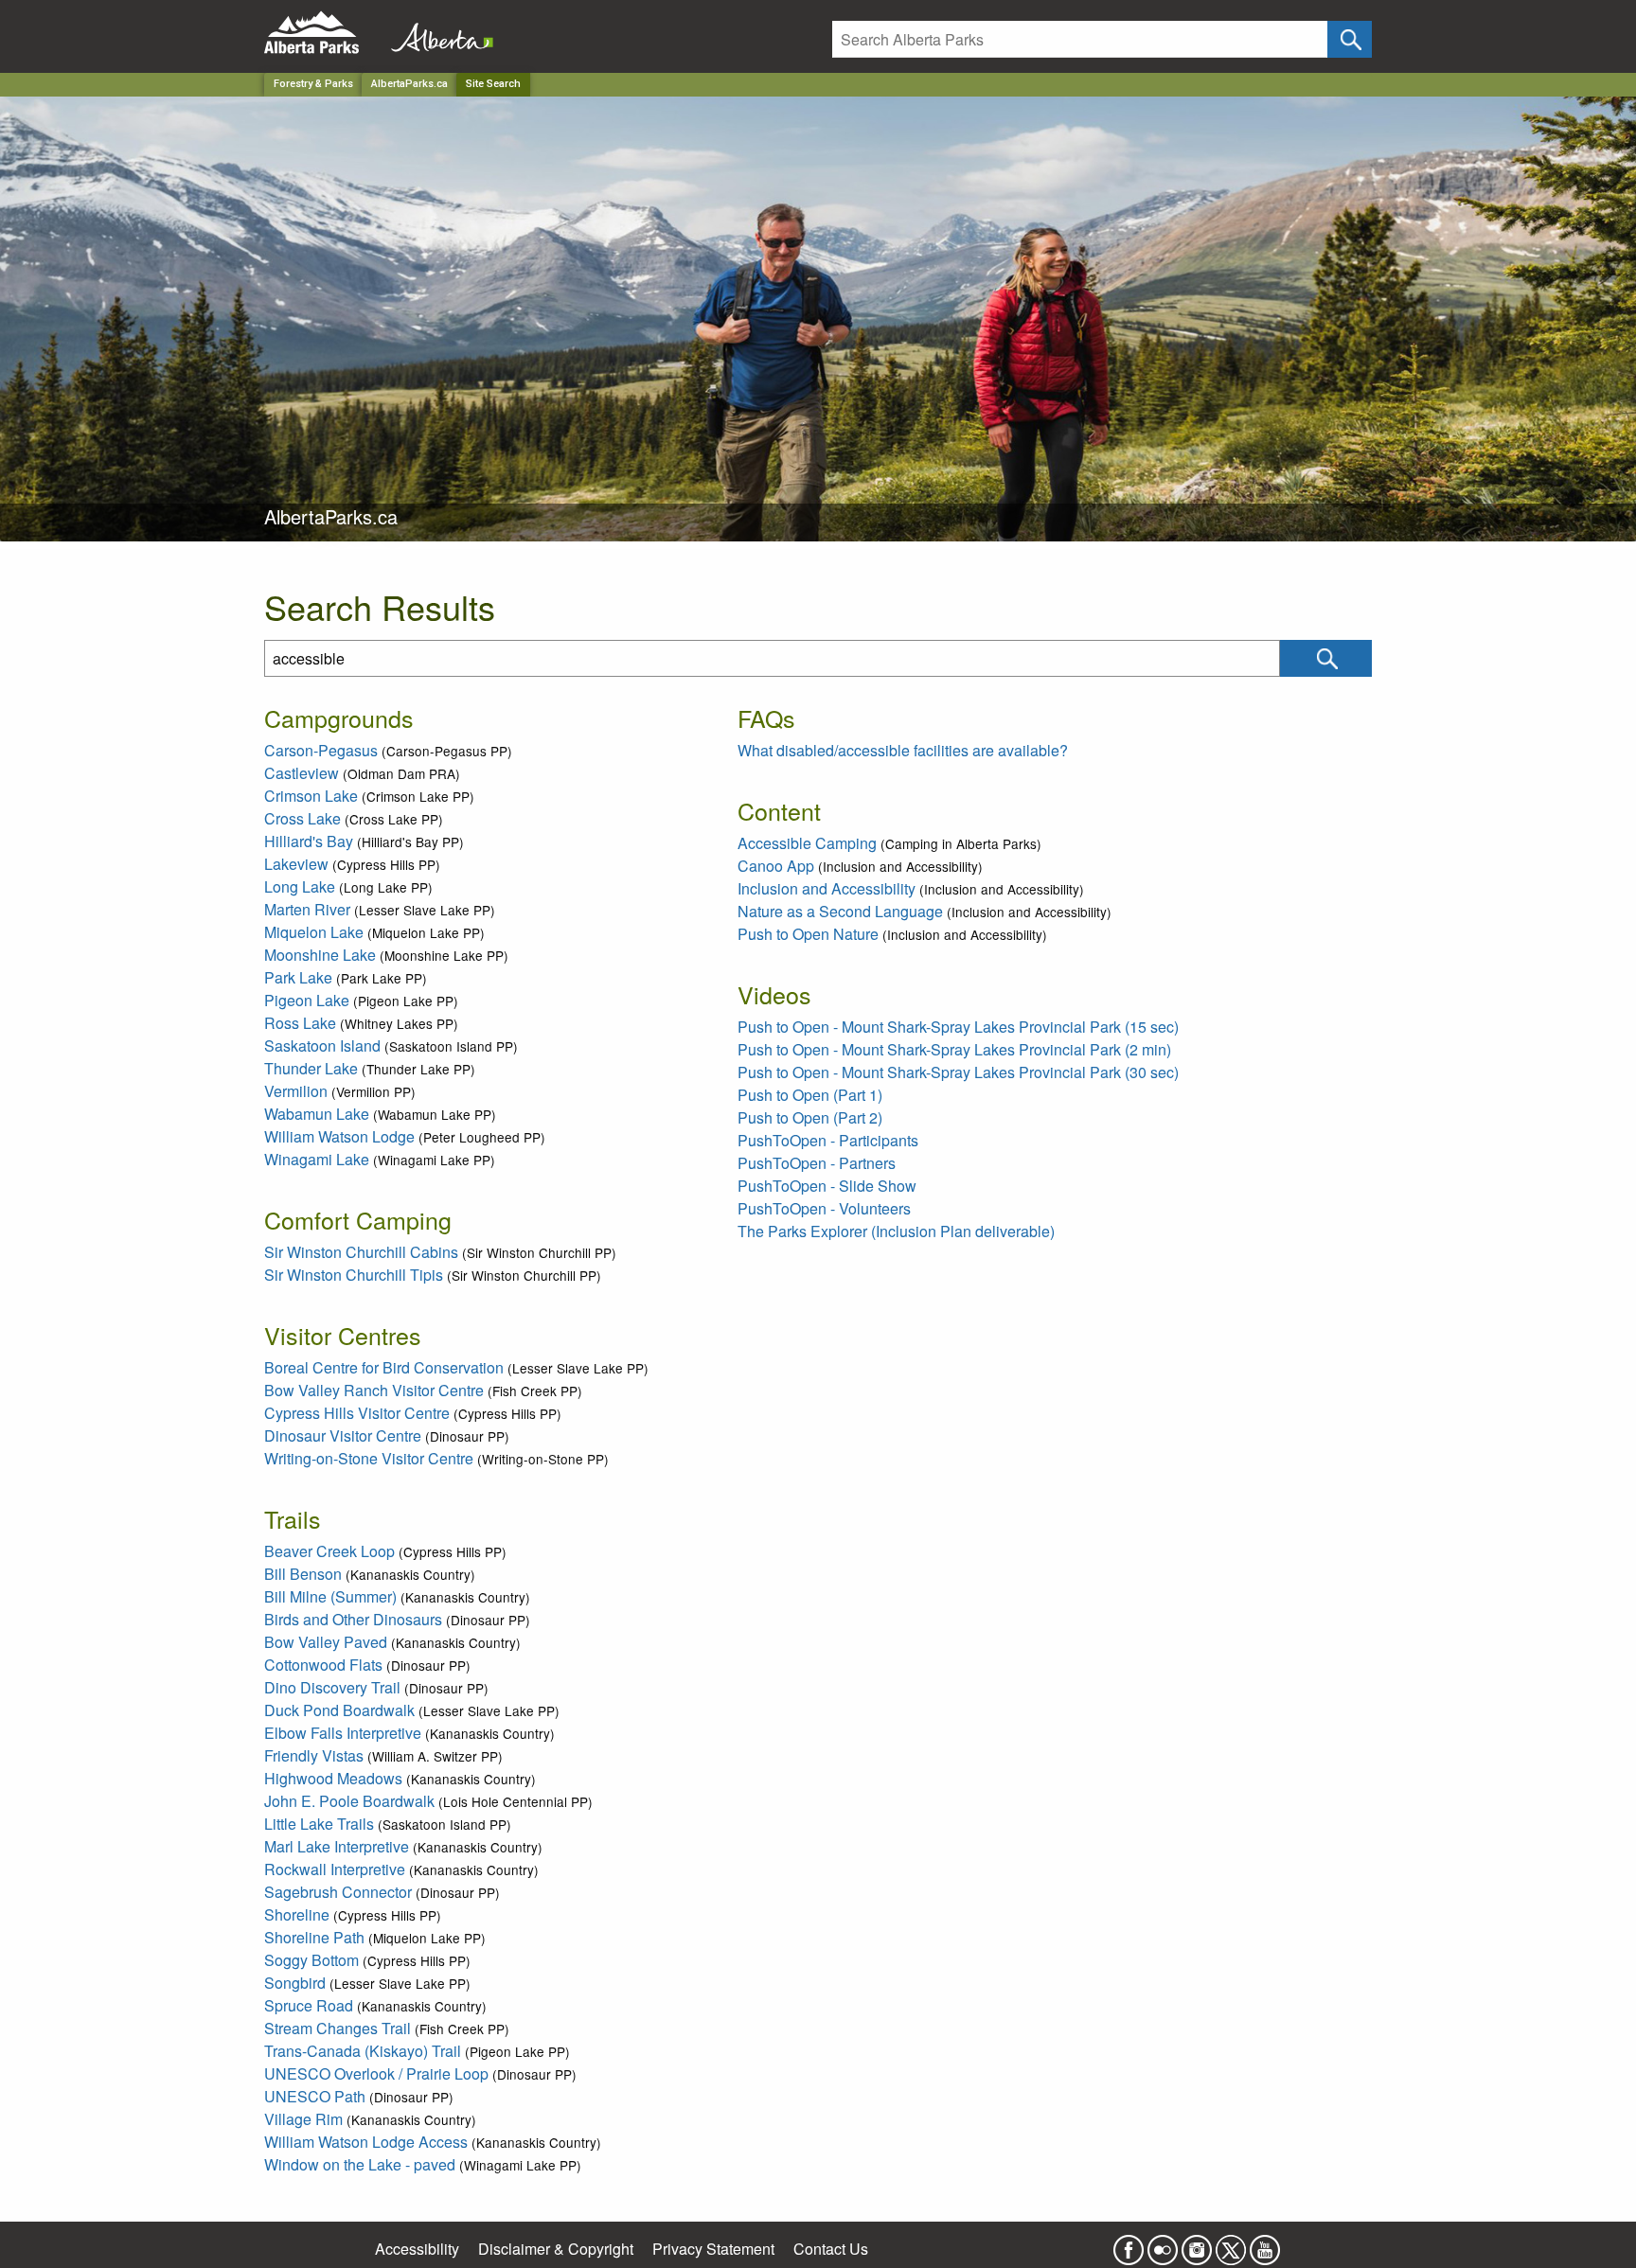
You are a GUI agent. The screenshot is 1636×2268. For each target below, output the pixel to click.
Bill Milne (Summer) (330, 1596)
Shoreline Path (314, 1937)
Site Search (493, 84)
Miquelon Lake (314, 932)
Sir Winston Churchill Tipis (354, 1275)
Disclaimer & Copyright (556, 2249)
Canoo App (776, 866)
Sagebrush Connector (338, 1892)
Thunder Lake (311, 1068)
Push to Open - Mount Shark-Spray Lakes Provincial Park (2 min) (954, 1049)
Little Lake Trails (319, 1824)
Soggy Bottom (311, 1960)
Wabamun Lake (317, 1114)
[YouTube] (1265, 2244)
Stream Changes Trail (338, 2028)
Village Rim (303, 2119)
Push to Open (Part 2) (810, 1117)
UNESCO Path (315, 2096)
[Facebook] (1129, 2244)
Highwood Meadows (333, 1778)
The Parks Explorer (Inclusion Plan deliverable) (896, 1231)
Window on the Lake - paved (360, 2164)
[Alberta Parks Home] (323, 33)
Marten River (307, 909)
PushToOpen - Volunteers (824, 1208)
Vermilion (296, 1091)
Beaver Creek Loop (329, 1551)
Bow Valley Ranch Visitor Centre (374, 1390)
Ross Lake (300, 1023)
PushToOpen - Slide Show (827, 1186)
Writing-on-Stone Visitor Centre (369, 1458)
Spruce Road (309, 2005)
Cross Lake (302, 818)
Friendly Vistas (314, 1755)
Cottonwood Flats (323, 1665)
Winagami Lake (317, 1159)
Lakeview (296, 864)
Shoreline (297, 1914)
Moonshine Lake (320, 955)
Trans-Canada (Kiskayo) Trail (363, 2051)
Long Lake (300, 886)
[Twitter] (1231, 2244)
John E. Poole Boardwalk (349, 1801)
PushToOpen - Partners (817, 1163)
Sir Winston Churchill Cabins (361, 1252)
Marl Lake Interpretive (337, 1846)
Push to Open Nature (808, 934)
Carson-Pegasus (321, 750)
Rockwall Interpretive (335, 1869)
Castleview (302, 773)
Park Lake (298, 977)
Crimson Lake (311, 796)
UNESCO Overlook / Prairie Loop (376, 2073)
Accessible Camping (807, 843)
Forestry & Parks (313, 84)
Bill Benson (303, 1574)
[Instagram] (1197, 2244)
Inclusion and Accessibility (827, 888)
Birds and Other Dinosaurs (353, 1619)
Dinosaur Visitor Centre (343, 1435)
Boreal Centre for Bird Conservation (384, 1367)
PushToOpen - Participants (828, 1140)
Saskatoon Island (322, 1045)
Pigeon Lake (307, 1000)
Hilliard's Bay (309, 841)
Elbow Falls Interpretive (343, 1733)
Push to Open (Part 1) (810, 1095)
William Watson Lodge (339, 1136)
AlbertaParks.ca (409, 84)
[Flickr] (1163, 2244)
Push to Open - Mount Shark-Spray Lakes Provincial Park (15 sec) (958, 1027)
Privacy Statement (713, 2249)
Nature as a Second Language (840, 911)
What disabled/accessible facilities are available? (903, 750)
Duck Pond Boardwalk (339, 1710)
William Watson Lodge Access (366, 2142)
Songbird (295, 1983)
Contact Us (831, 2249)
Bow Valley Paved (326, 1642)
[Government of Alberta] (436, 33)
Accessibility (417, 2249)
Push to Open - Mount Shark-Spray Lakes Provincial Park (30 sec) (958, 1072)
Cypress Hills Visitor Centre (357, 1413)
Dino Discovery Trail (332, 1687)
